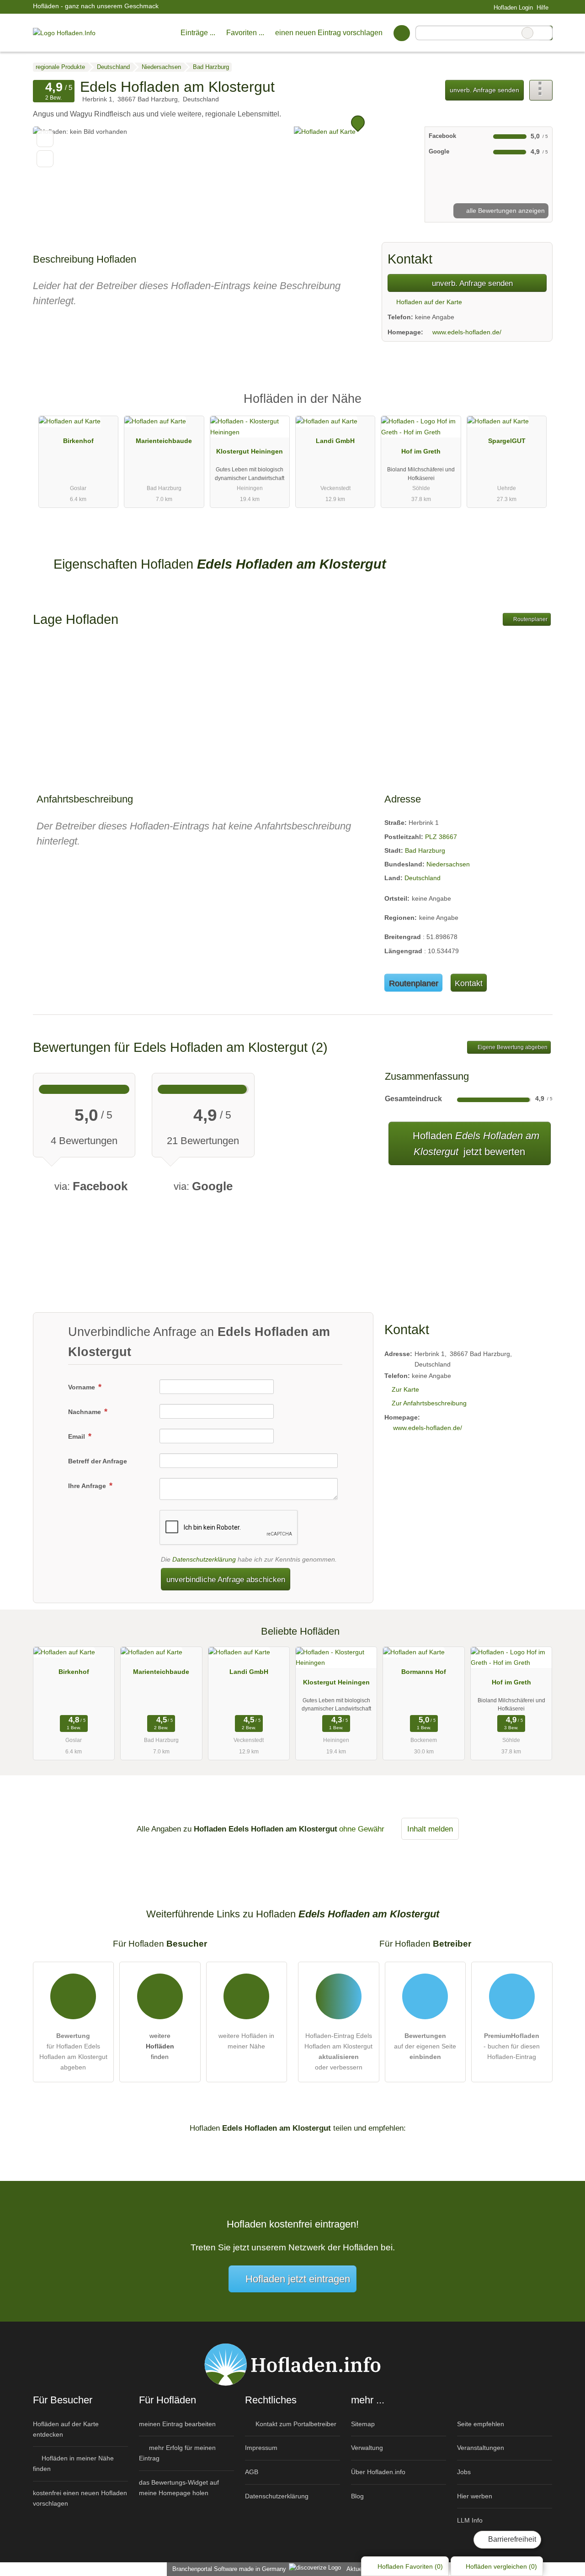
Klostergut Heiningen (250, 451)
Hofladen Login (512, 8)
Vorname (82, 1387)
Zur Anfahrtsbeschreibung (429, 1403)
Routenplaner (530, 619)
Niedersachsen (448, 864)
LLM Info (470, 2520)
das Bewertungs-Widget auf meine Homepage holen (179, 2488)
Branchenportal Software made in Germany (227, 2569)
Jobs (464, 2472)
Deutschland (423, 878)
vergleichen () (501, 2566)
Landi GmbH (335, 441)
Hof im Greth (421, 451)
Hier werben (475, 2496)
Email (77, 1436)
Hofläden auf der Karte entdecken (66, 2429)
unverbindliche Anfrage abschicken (226, 1579)
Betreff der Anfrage (98, 1461)
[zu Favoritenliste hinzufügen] (45, 139)
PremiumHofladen (534, 407)
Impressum (261, 2448)
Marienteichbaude (164, 441)
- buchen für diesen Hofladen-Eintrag (512, 2046)
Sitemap (363, 2424)
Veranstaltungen (481, 2448)
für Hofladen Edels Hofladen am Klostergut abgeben (73, 2051)
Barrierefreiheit (511, 2539)
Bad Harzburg (425, 850)
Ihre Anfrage (88, 1486)
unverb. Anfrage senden (484, 90)
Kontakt (469, 983)
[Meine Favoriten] (402, 33)
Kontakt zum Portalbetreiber (295, 2424)
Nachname (85, 1412)
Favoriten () (410, 2566)
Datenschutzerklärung (204, 1559)
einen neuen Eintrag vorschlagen (329, 33)
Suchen (545, 33)
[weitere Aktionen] (541, 90)
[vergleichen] (45, 159)
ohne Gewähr (362, 1829)
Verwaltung (367, 2448)
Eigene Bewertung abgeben (512, 1047)
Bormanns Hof (424, 1672)
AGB (252, 2472)
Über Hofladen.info (378, 2472)
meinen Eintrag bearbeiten (177, 2424)
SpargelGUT (507, 441)
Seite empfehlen (481, 2424)
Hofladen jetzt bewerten (475, 1144)
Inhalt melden (430, 1829)
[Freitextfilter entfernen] (527, 33)
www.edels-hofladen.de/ (467, 332)
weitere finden (160, 2046)
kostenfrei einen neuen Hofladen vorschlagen (80, 2498)
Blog (357, 2496)
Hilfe (542, 8)
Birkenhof (78, 441)
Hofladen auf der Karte (428, 302)
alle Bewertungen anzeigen (505, 211)
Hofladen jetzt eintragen (298, 2279)
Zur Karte (405, 1389)
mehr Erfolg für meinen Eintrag (178, 2453)
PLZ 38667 (441, 837)
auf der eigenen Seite (425, 2046)
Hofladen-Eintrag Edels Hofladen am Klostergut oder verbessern (338, 2051)
